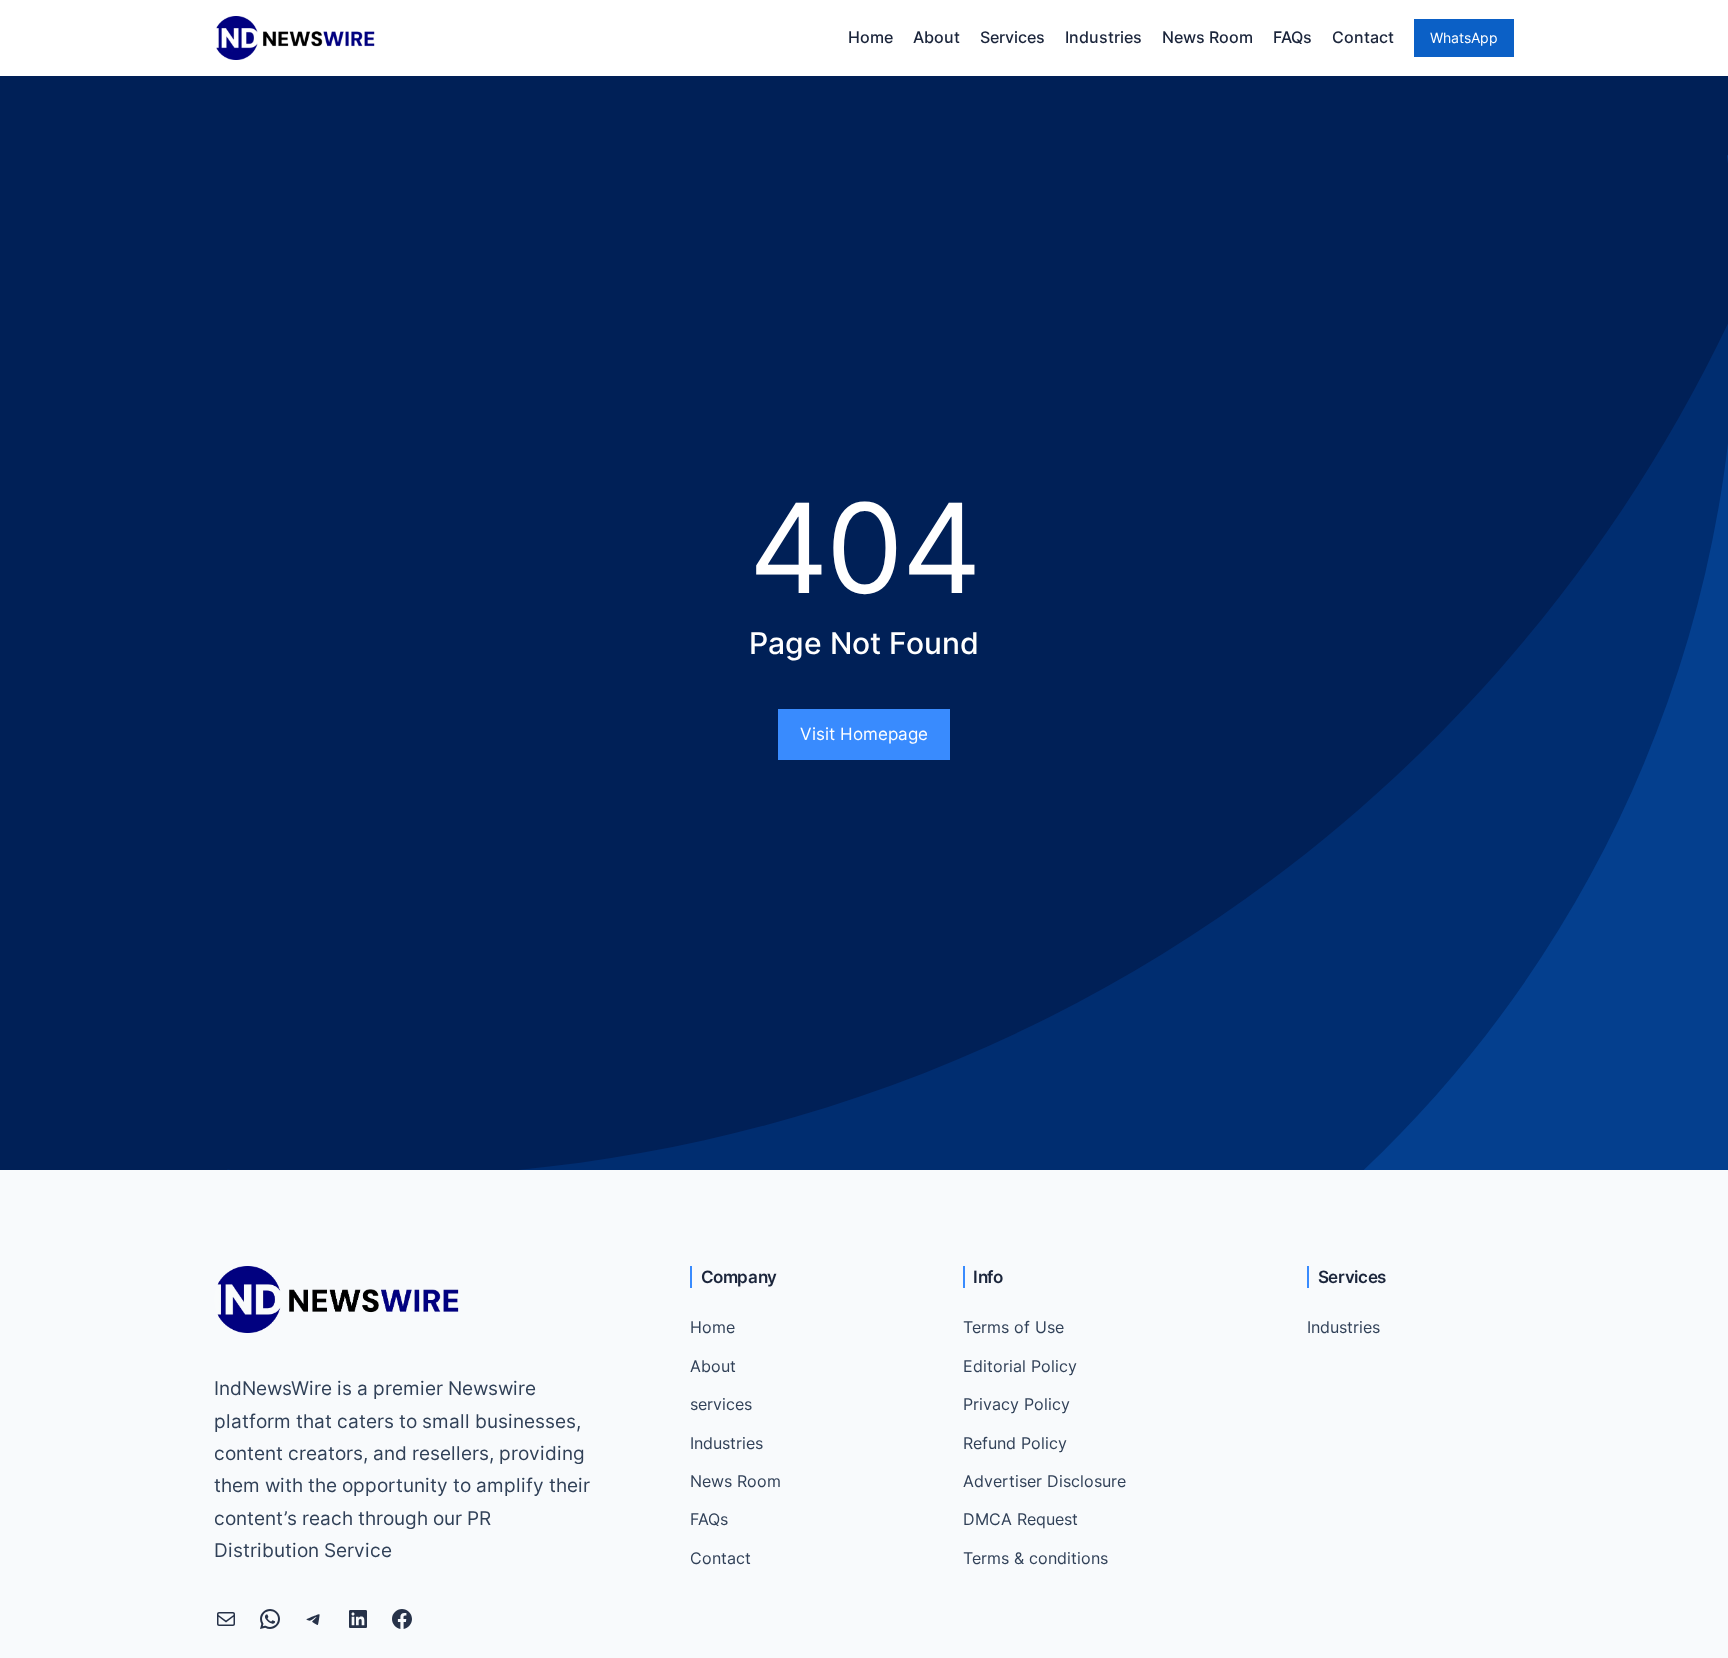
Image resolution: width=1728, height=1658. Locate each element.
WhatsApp (1464, 37)
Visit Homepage (864, 734)
